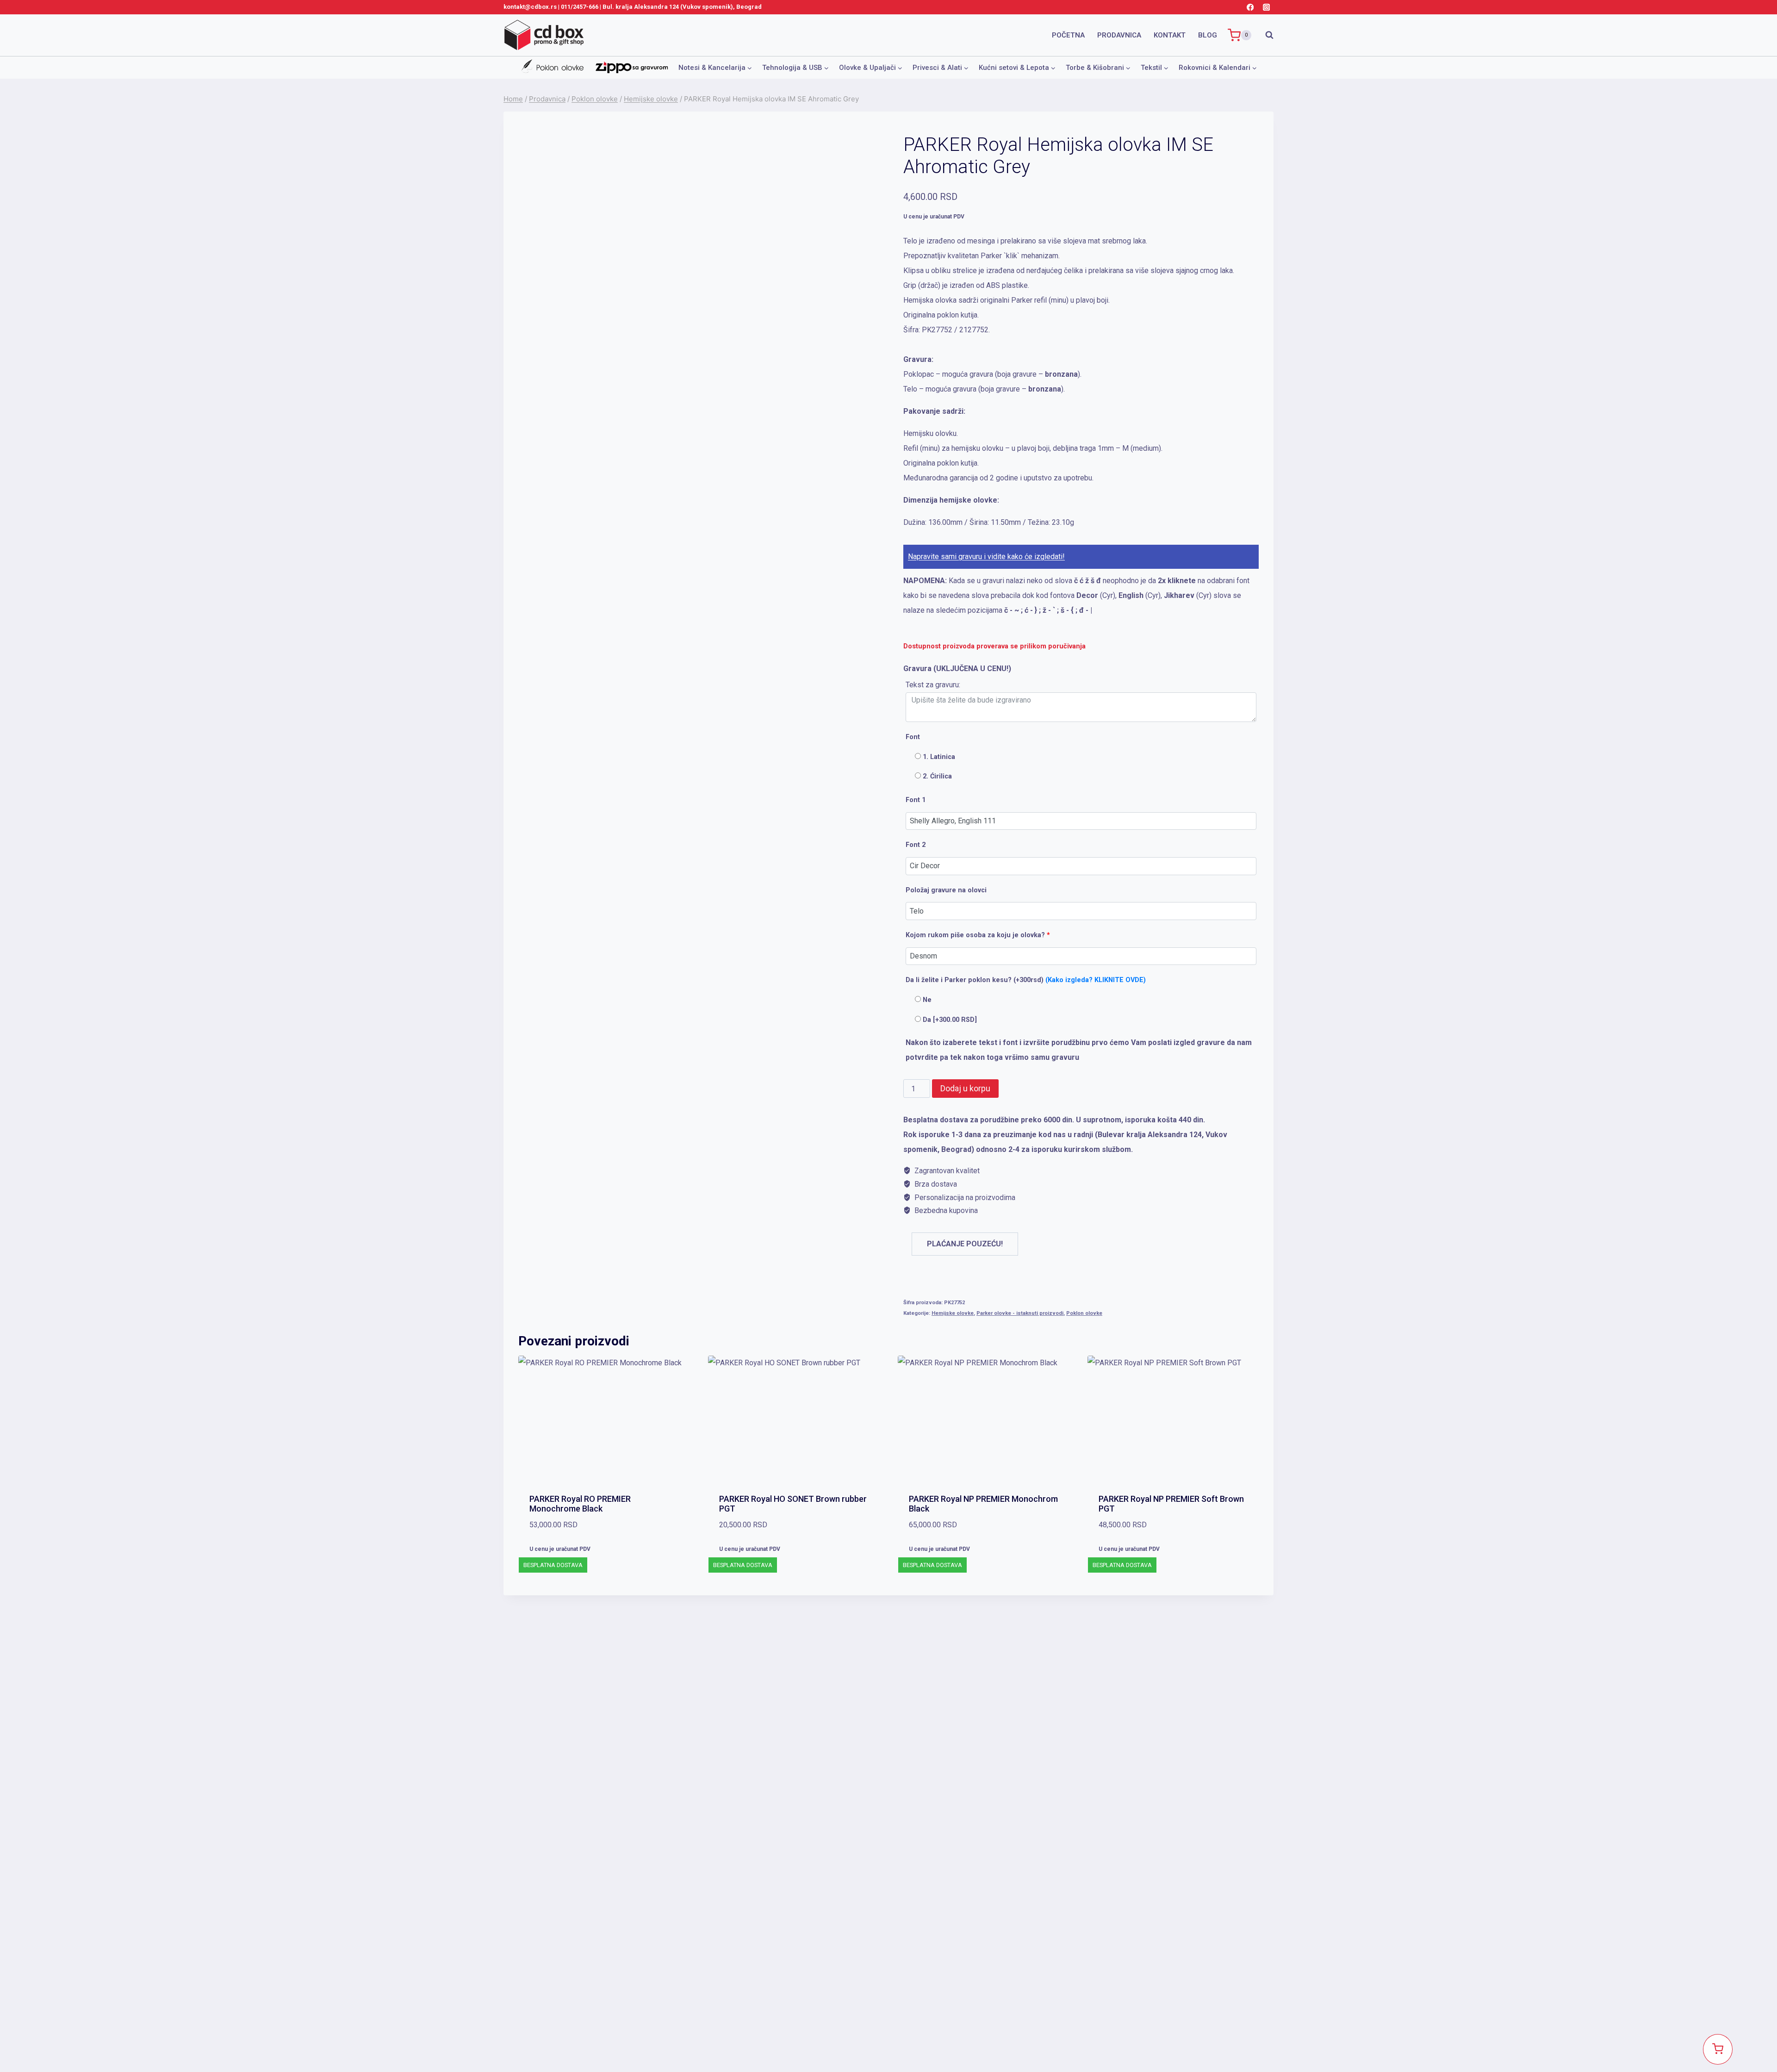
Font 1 (916, 800)
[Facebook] (1250, 7)
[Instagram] (1266, 7)
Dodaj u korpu (965, 1088)
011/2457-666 (580, 7)
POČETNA (1068, 35)
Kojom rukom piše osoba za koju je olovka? (978, 935)
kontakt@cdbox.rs (530, 7)
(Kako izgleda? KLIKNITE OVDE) (1096, 980)
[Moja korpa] (1718, 2049)
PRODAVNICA (1119, 35)
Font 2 (916, 845)
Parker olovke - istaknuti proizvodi (1020, 1313)
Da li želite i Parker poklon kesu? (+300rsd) (1026, 980)
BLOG (1208, 35)
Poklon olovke (1084, 1313)
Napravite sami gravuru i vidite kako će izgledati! (986, 557)
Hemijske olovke (953, 1313)
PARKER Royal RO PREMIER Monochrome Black (580, 1504)
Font (913, 737)
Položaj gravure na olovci (946, 890)
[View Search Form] (1265, 35)
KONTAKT (1170, 35)
